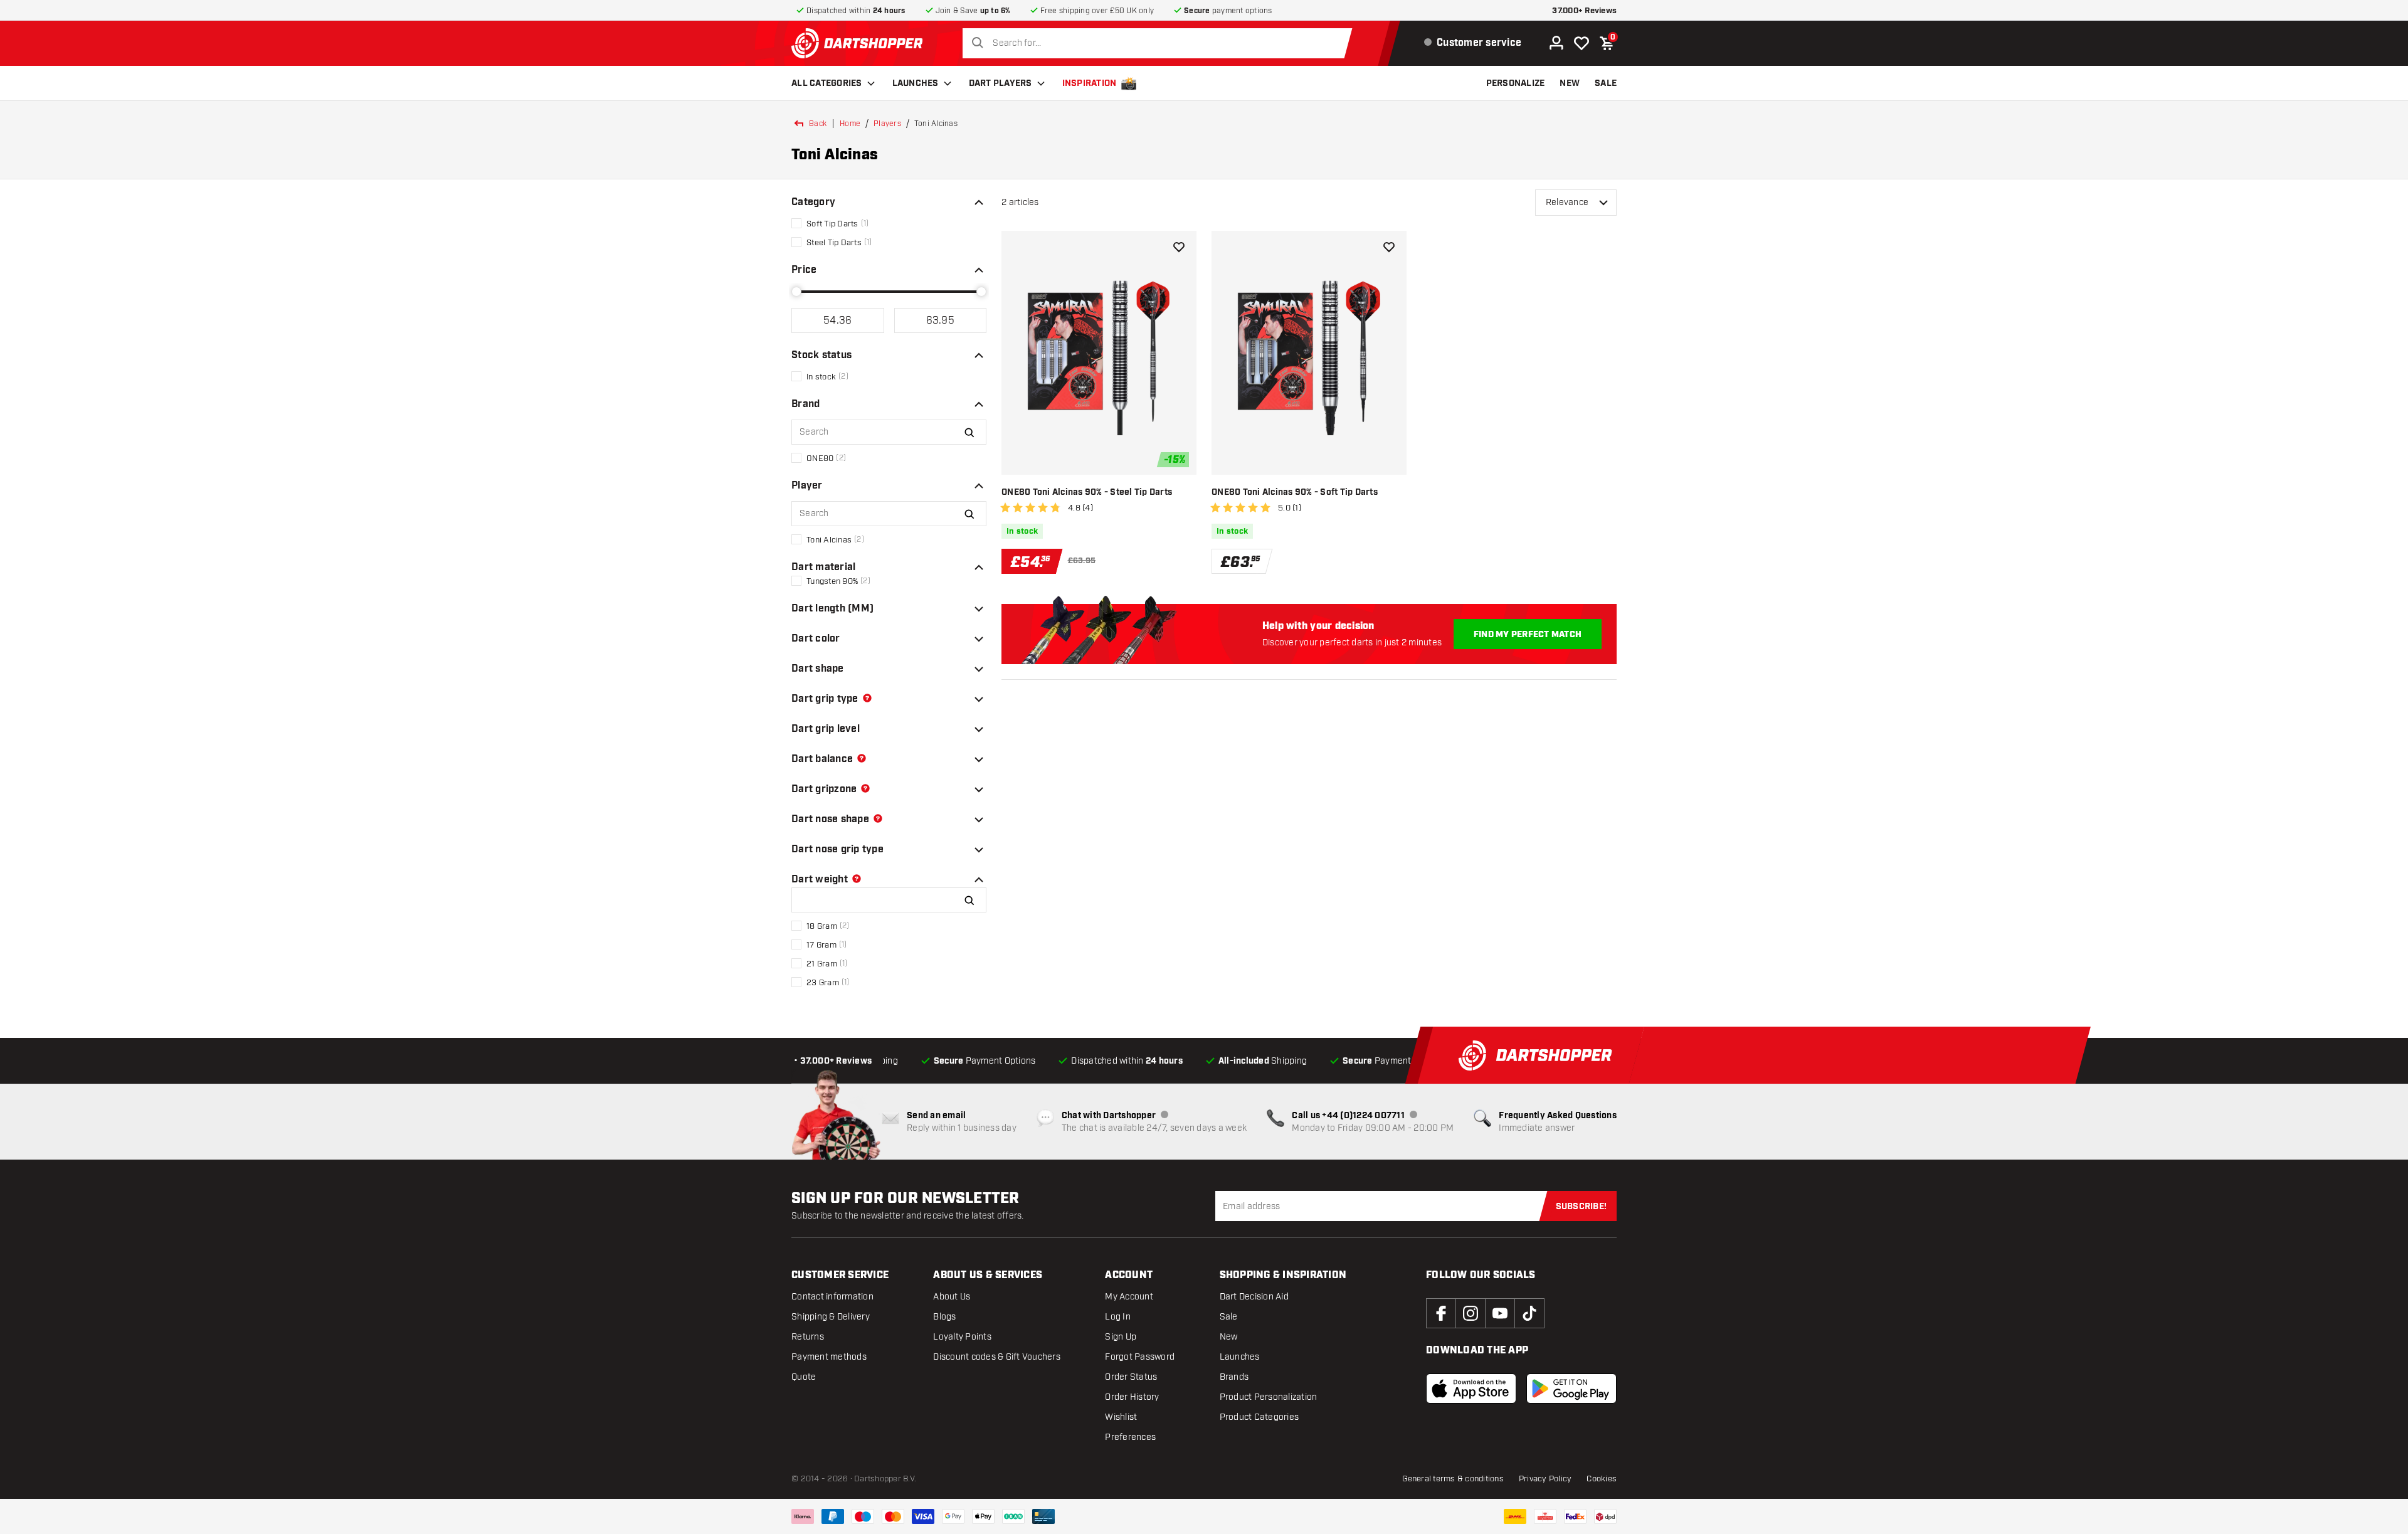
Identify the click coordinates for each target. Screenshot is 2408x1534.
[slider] (796, 292)
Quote (804, 1377)
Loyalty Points (962, 1337)
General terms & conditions (1453, 1479)
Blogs (944, 1317)
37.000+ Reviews (1584, 11)
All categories (827, 83)
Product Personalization (1269, 1397)
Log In (1118, 1317)
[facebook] (1441, 1313)
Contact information (832, 1297)
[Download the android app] (1571, 1389)
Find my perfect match (1528, 635)
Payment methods (829, 1357)
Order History (1132, 1397)
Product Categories (1259, 1417)
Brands (1234, 1377)
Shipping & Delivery (831, 1317)
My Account (1129, 1297)
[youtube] (1500, 1313)
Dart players (1001, 83)
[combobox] (1161, 43)
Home (850, 124)
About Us (952, 1297)
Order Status (1131, 1377)
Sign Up (1121, 1337)
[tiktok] (1529, 1313)
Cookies (1602, 1479)
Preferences (1130, 1437)
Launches (916, 83)
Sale (1229, 1317)
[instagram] (1471, 1313)
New (1229, 1337)
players (887, 124)
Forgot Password (1140, 1357)
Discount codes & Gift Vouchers (997, 1357)
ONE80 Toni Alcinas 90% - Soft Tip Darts (1295, 492)
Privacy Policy (1545, 1479)
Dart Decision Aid (1254, 1297)
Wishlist (1121, 1417)
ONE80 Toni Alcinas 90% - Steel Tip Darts (1087, 492)
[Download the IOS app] (1471, 1389)
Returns (808, 1337)
